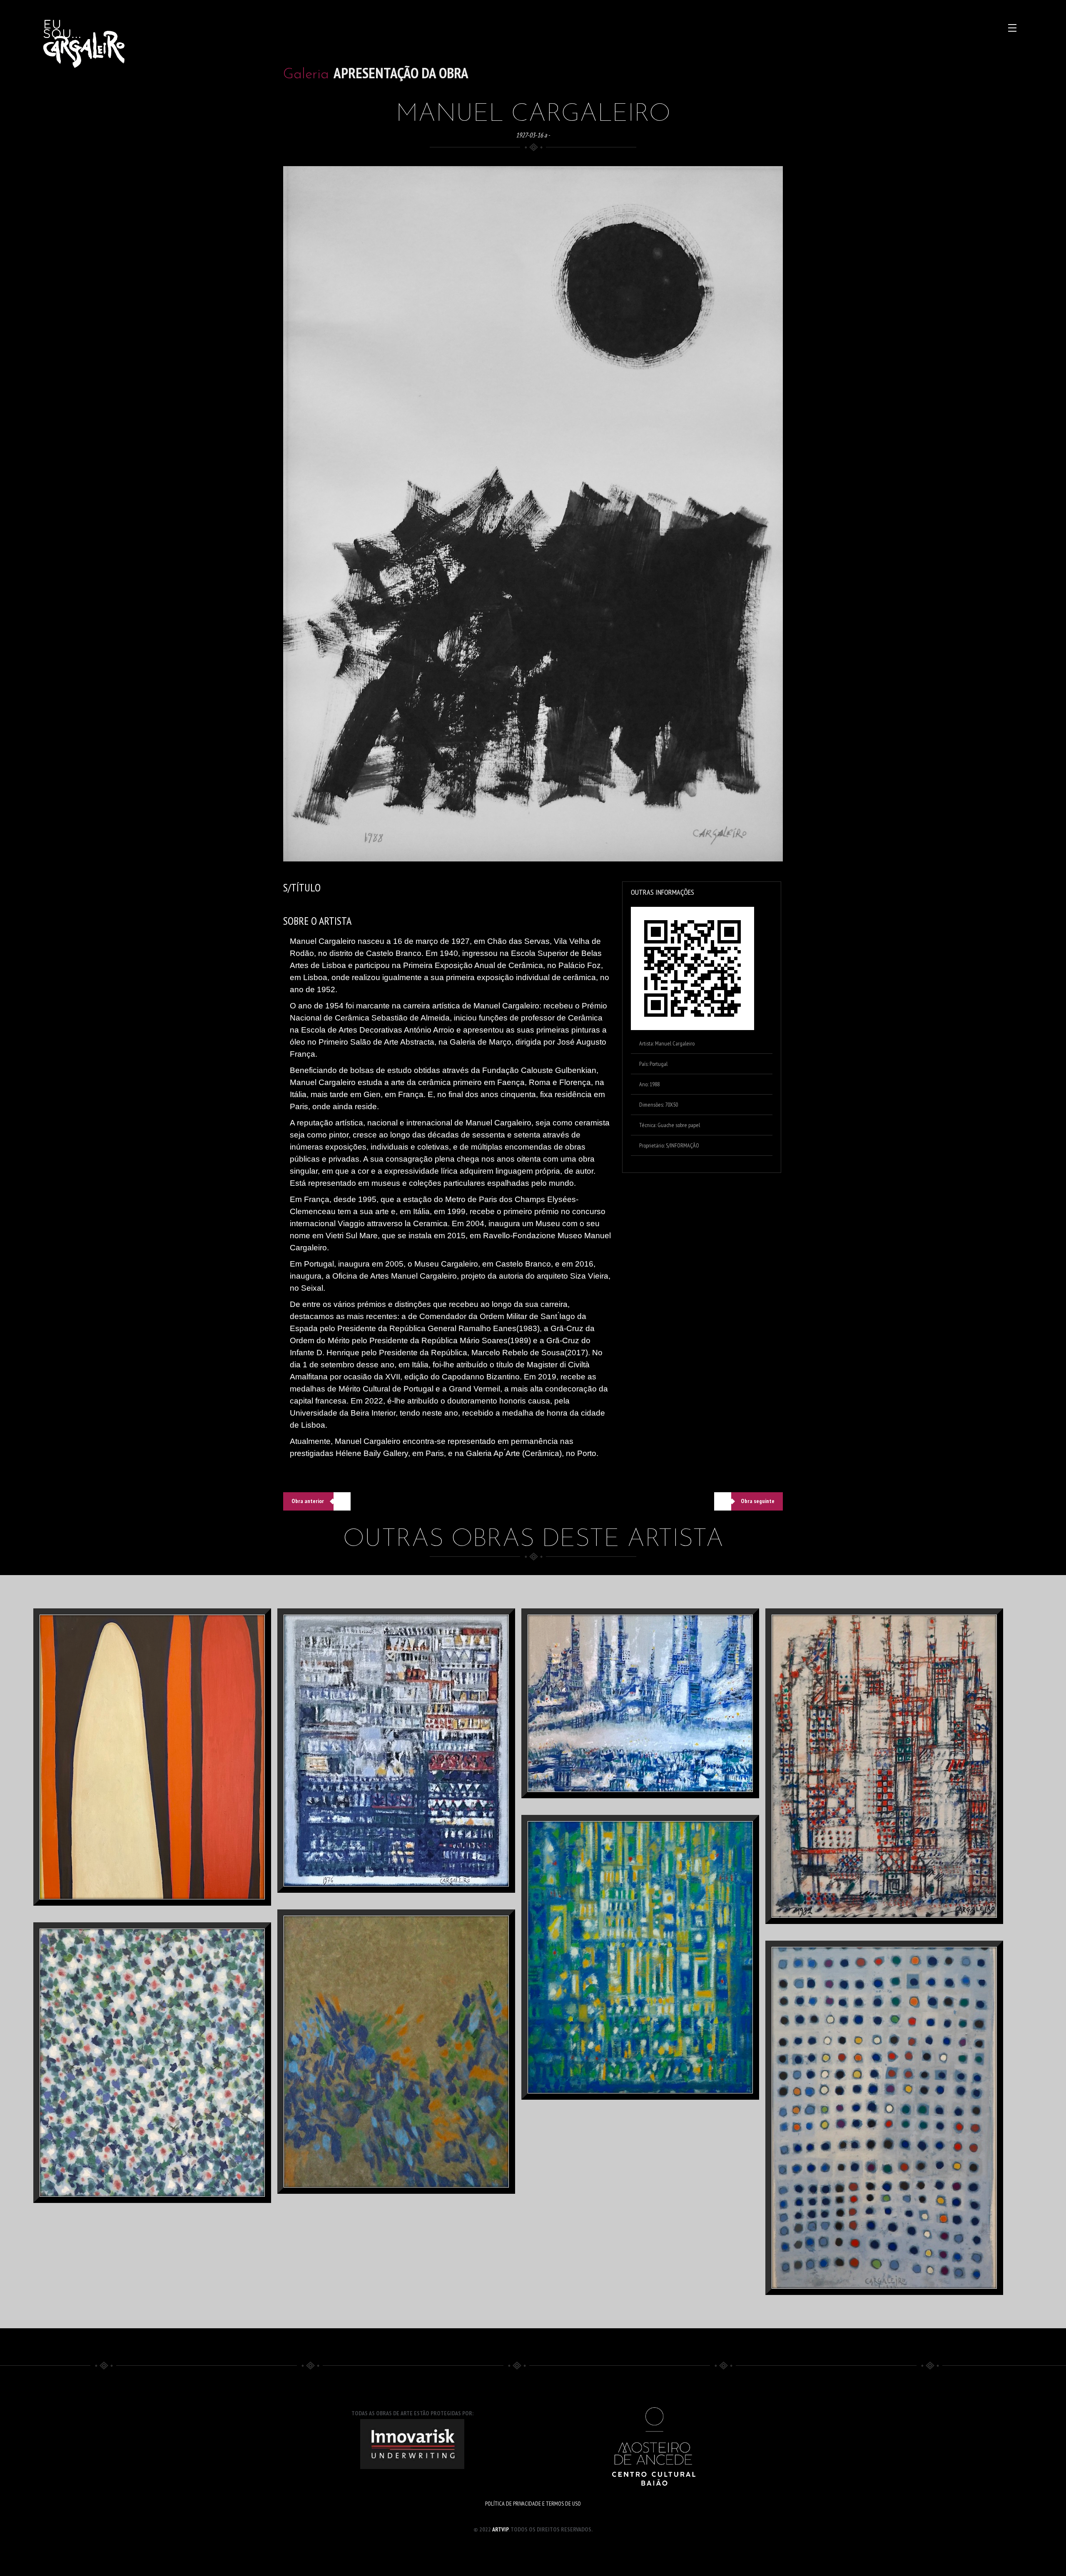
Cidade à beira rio (655, 1733)
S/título (899, 1796)
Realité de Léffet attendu (167, 1787)
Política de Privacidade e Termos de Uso (533, 2504)
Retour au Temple (655, 1987)
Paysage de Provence (411, 1780)
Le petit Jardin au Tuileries (167, 2092)
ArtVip (500, 2529)
